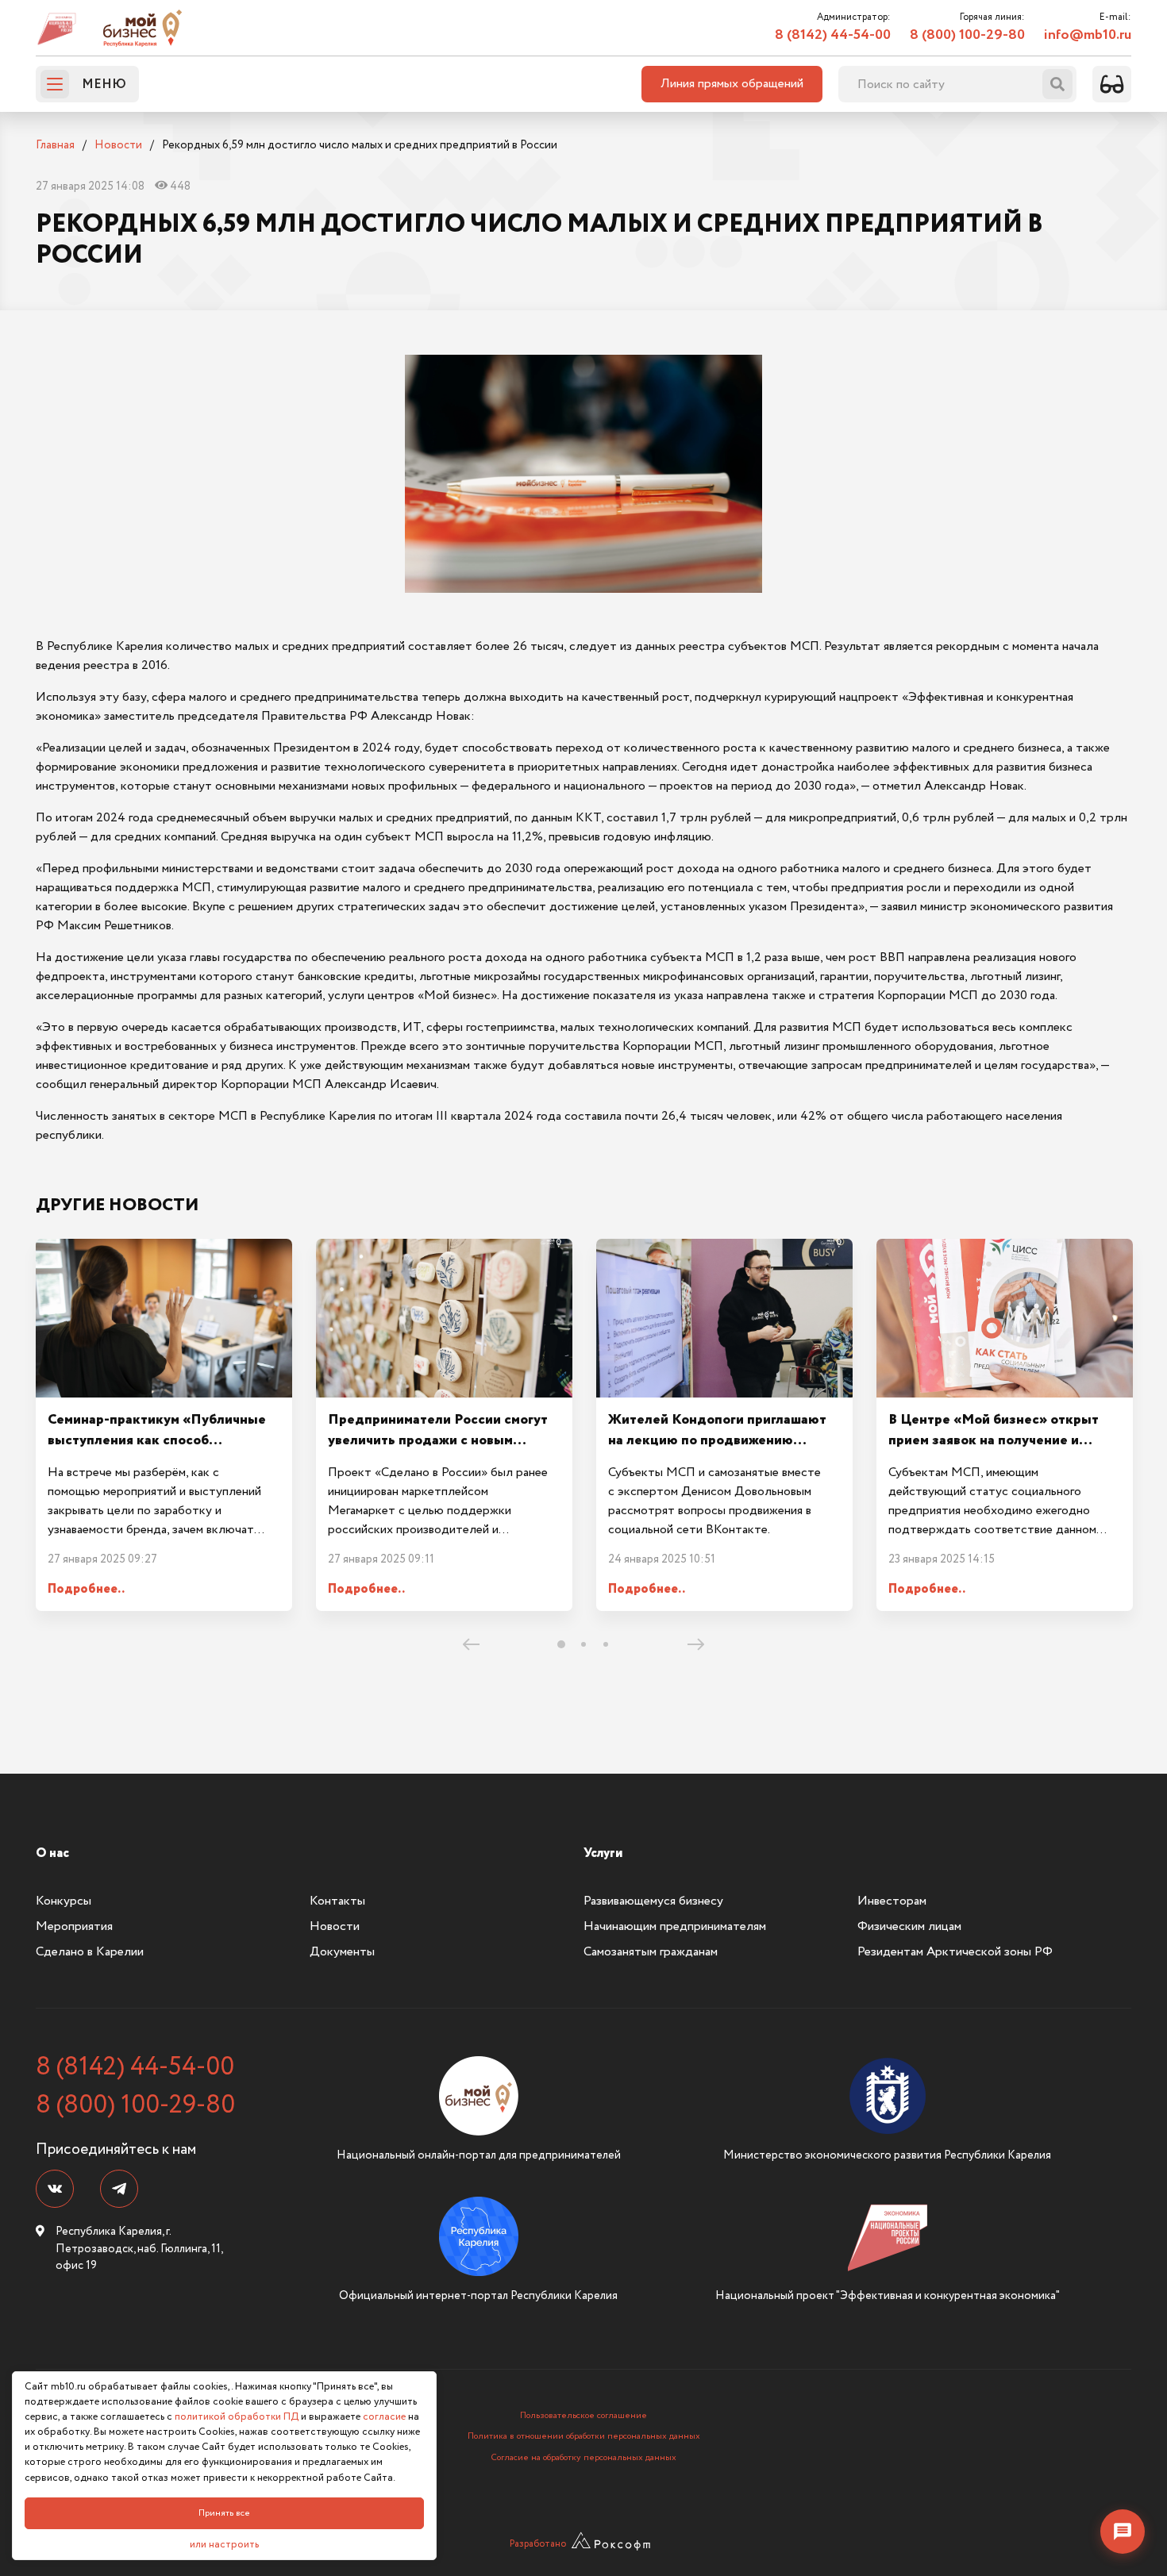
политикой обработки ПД (237, 2417)
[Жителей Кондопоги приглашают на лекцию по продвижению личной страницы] (724, 1318)
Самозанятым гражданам (651, 1952)
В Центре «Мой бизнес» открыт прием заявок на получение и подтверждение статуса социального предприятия (994, 1451)
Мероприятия (74, 1926)
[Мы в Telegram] (119, 2189)
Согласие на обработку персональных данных (583, 2458)
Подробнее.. (86, 1589)
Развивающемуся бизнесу (653, 1901)
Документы (342, 1952)
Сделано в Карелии (90, 1952)
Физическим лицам (909, 1926)
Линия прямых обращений (732, 84)
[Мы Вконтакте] (55, 2189)
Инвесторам (892, 1901)
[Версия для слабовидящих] (1112, 84)
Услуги (603, 1853)
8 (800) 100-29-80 (967, 35)
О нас (52, 1853)
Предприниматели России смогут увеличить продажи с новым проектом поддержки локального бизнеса (438, 1451)
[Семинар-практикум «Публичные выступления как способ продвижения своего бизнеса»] (164, 1318)
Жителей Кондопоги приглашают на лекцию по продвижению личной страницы (717, 1441)
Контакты (337, 1901)
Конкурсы (64, 1901)
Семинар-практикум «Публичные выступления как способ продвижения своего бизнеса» (157, 1441)
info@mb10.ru (1088, 35)
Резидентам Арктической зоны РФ (955, 1952)
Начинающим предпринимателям (675, 1926)
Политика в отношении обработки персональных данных (584, 2436)
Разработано (538, 2544)
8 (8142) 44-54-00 (833, 35)
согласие (384, 2417)
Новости (335, 1926)
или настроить (224, 2545)
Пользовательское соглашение (583, 2416)
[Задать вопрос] (1123, 2532)
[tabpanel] (164, 1425)
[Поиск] (1057, 84)
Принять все (224, 2513)
